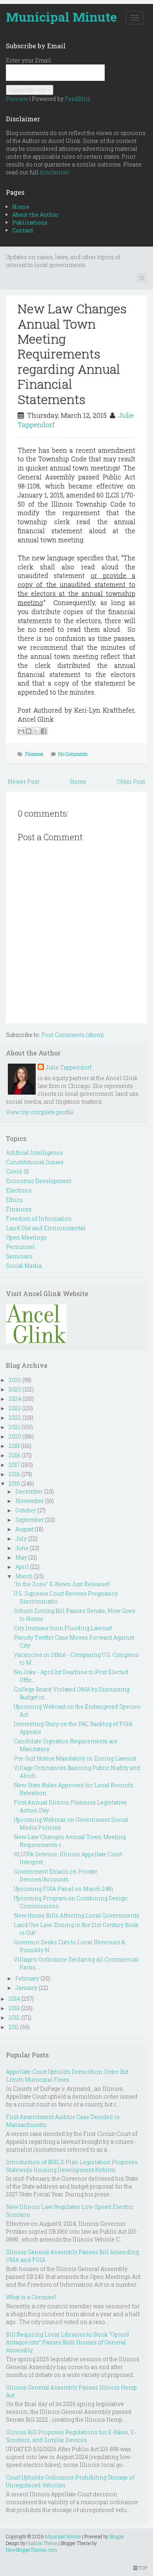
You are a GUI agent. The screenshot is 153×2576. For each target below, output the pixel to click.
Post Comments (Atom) (72, 1035)
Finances (34, 754)
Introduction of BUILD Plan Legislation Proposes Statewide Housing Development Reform (72, 2166)
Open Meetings (26, 1237)
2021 (14, 1427)
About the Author (36, 215)
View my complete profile (40, 1112)
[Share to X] (36, 731)
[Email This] (21, 731)
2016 (14, 1474)
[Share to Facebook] (44, 731)
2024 (15, 1399)
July (21, 1538)
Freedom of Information (39, 1219)
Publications (30, 222)
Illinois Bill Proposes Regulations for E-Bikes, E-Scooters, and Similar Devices (71, 2436)
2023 (15, 1408)
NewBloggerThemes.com (31, 2550)
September (30, 1520)
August (24, 1529)
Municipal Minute (61, 17)
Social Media (24, 1266)
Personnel (20, 1247)
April (22, 1567)
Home (21, 207)
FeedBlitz (77, 99)
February (27, 1978)
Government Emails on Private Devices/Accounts (56, 1875)
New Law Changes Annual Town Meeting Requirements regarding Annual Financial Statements (72, 354)
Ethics (14, 1200)
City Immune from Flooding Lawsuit (63, 1628)
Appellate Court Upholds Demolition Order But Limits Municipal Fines (67, 2076)
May (21, 1557)
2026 (15, 1380)
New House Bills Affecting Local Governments (76, 1915)
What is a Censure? (31, 2297)
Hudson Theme (42, 2543)
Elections (19, 1190)
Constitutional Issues (35, 1162)
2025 (15, 1389)
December (29, 1491)
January (26, 1988)
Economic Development (39, 1181)
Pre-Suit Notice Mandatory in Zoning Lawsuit (75, 1758)
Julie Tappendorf (68, 1067)
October (26, 1510)
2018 (15, 1455)
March (24, 1576)
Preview (17, 99)
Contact (23, 230)
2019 (14, 1446)
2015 (14, 1484)
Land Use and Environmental (46, 1228)
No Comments (73, 754)
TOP (142, 2568)
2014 (14, 1999)
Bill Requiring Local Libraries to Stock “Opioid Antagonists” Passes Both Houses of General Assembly (67, 2342)
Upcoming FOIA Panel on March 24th (64, 1889)
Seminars (19, 1256)
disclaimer (55, 172)
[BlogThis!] (29, 731)
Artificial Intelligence (35, 1153)
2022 (15, 1418)
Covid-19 (17, 1171)
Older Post (131, 782)
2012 (14, 2017)
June (22, 1548)
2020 (15, 1436)
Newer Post (24, 782)
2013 (14, 2008)
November (30, 1501)
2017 (14, 1465)
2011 (14, 2027)
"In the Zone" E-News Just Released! (62, 1584)
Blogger (117, 2536)
